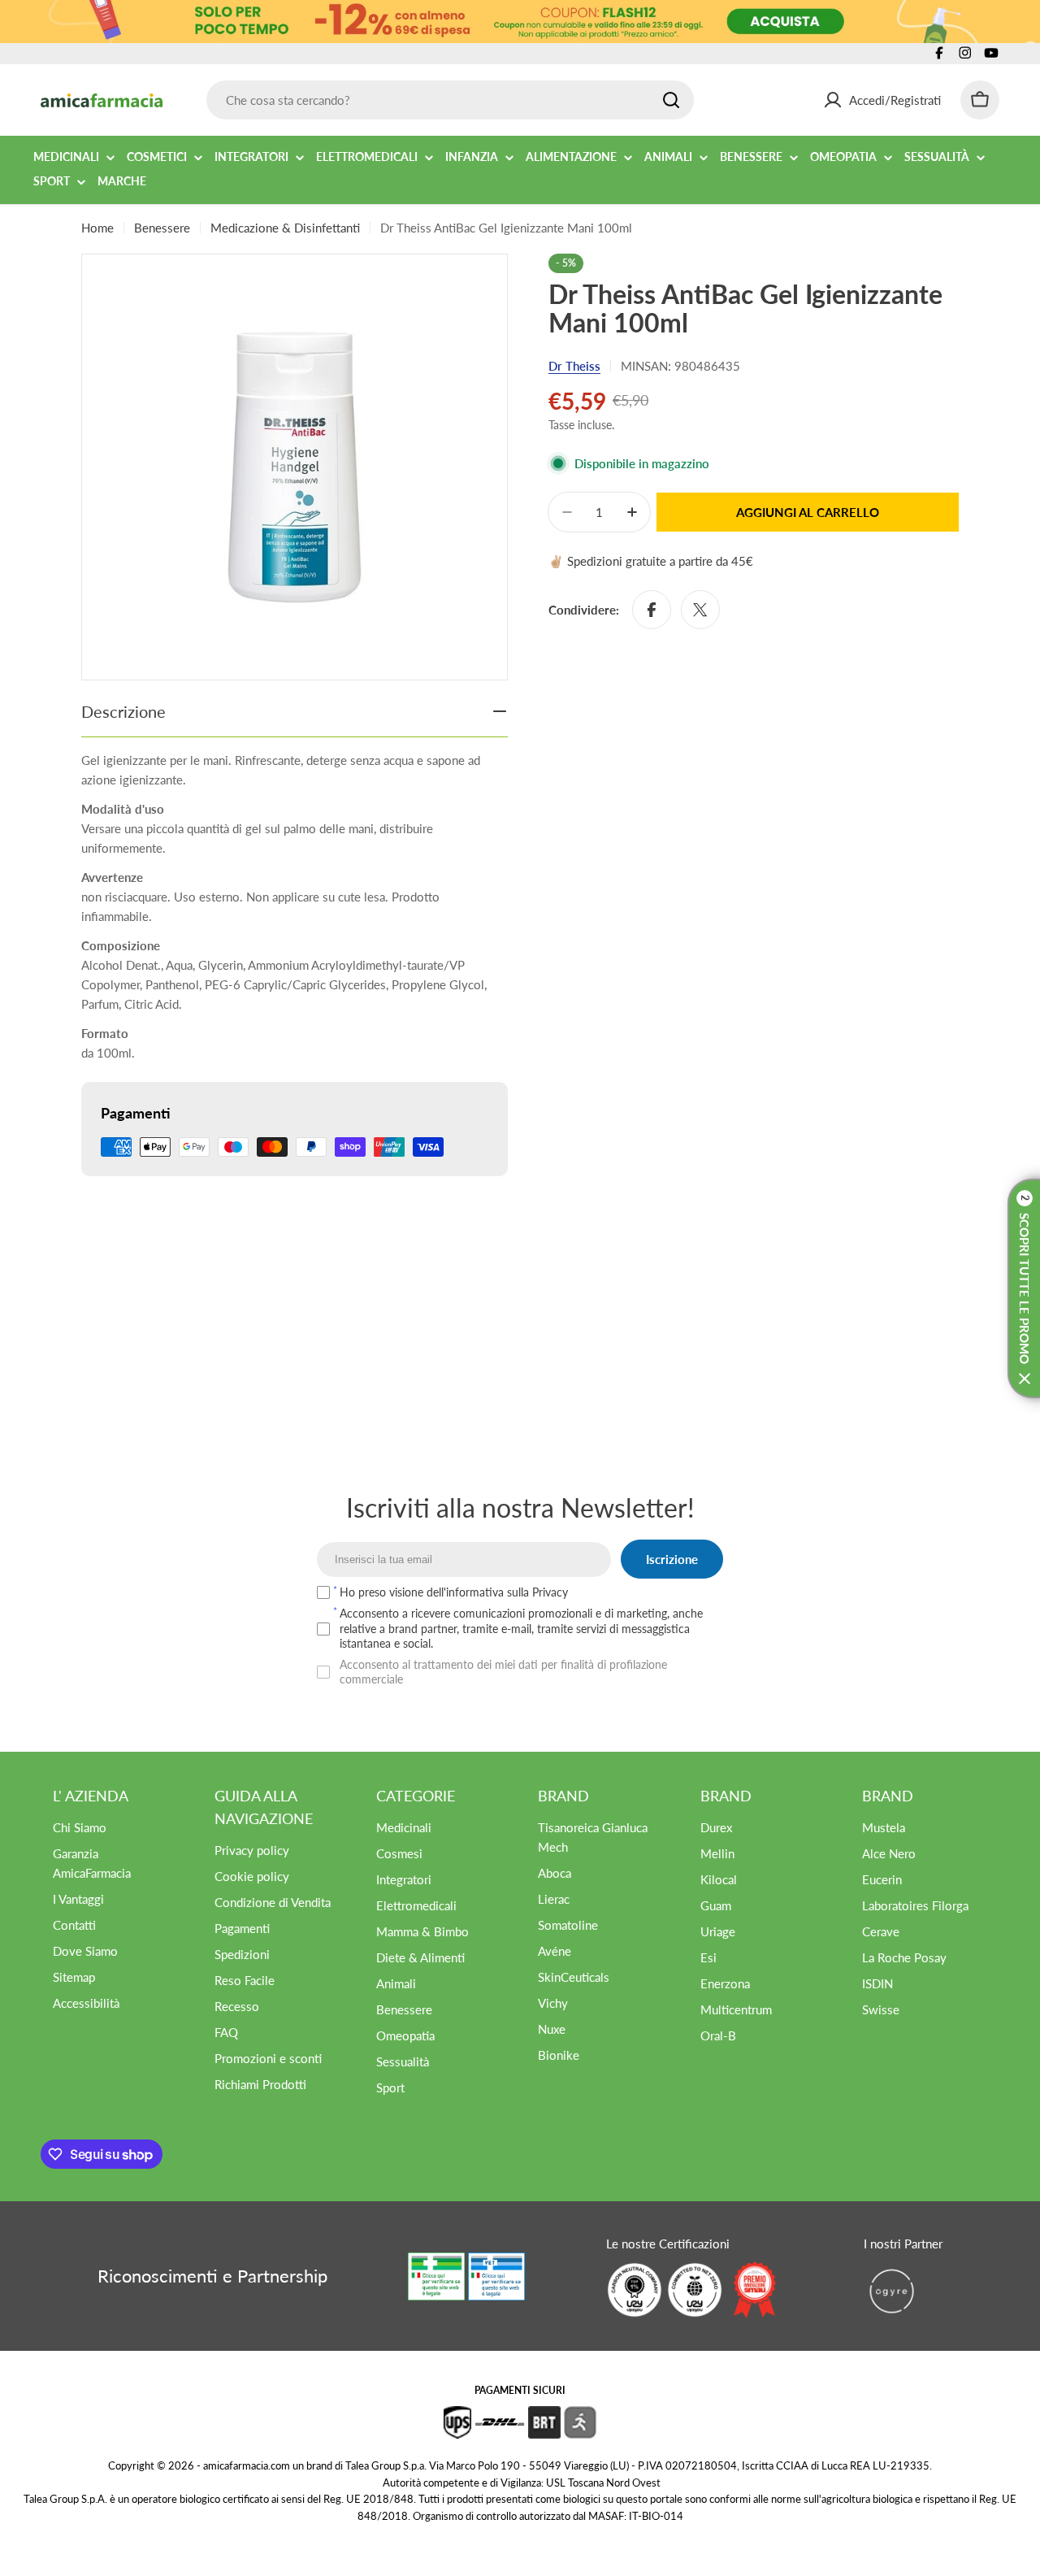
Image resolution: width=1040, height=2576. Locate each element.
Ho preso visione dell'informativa (454, 1592)
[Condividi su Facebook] (652, 610)
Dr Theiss (574, 366)
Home (97, 228)
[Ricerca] (671, 100)
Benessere (162, 228)
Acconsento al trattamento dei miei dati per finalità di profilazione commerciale (503, 1672)
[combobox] (450, 100)
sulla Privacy (537, 1592)
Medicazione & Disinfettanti (285, 228)
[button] (1024, 1288)
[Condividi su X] (700, 610)
